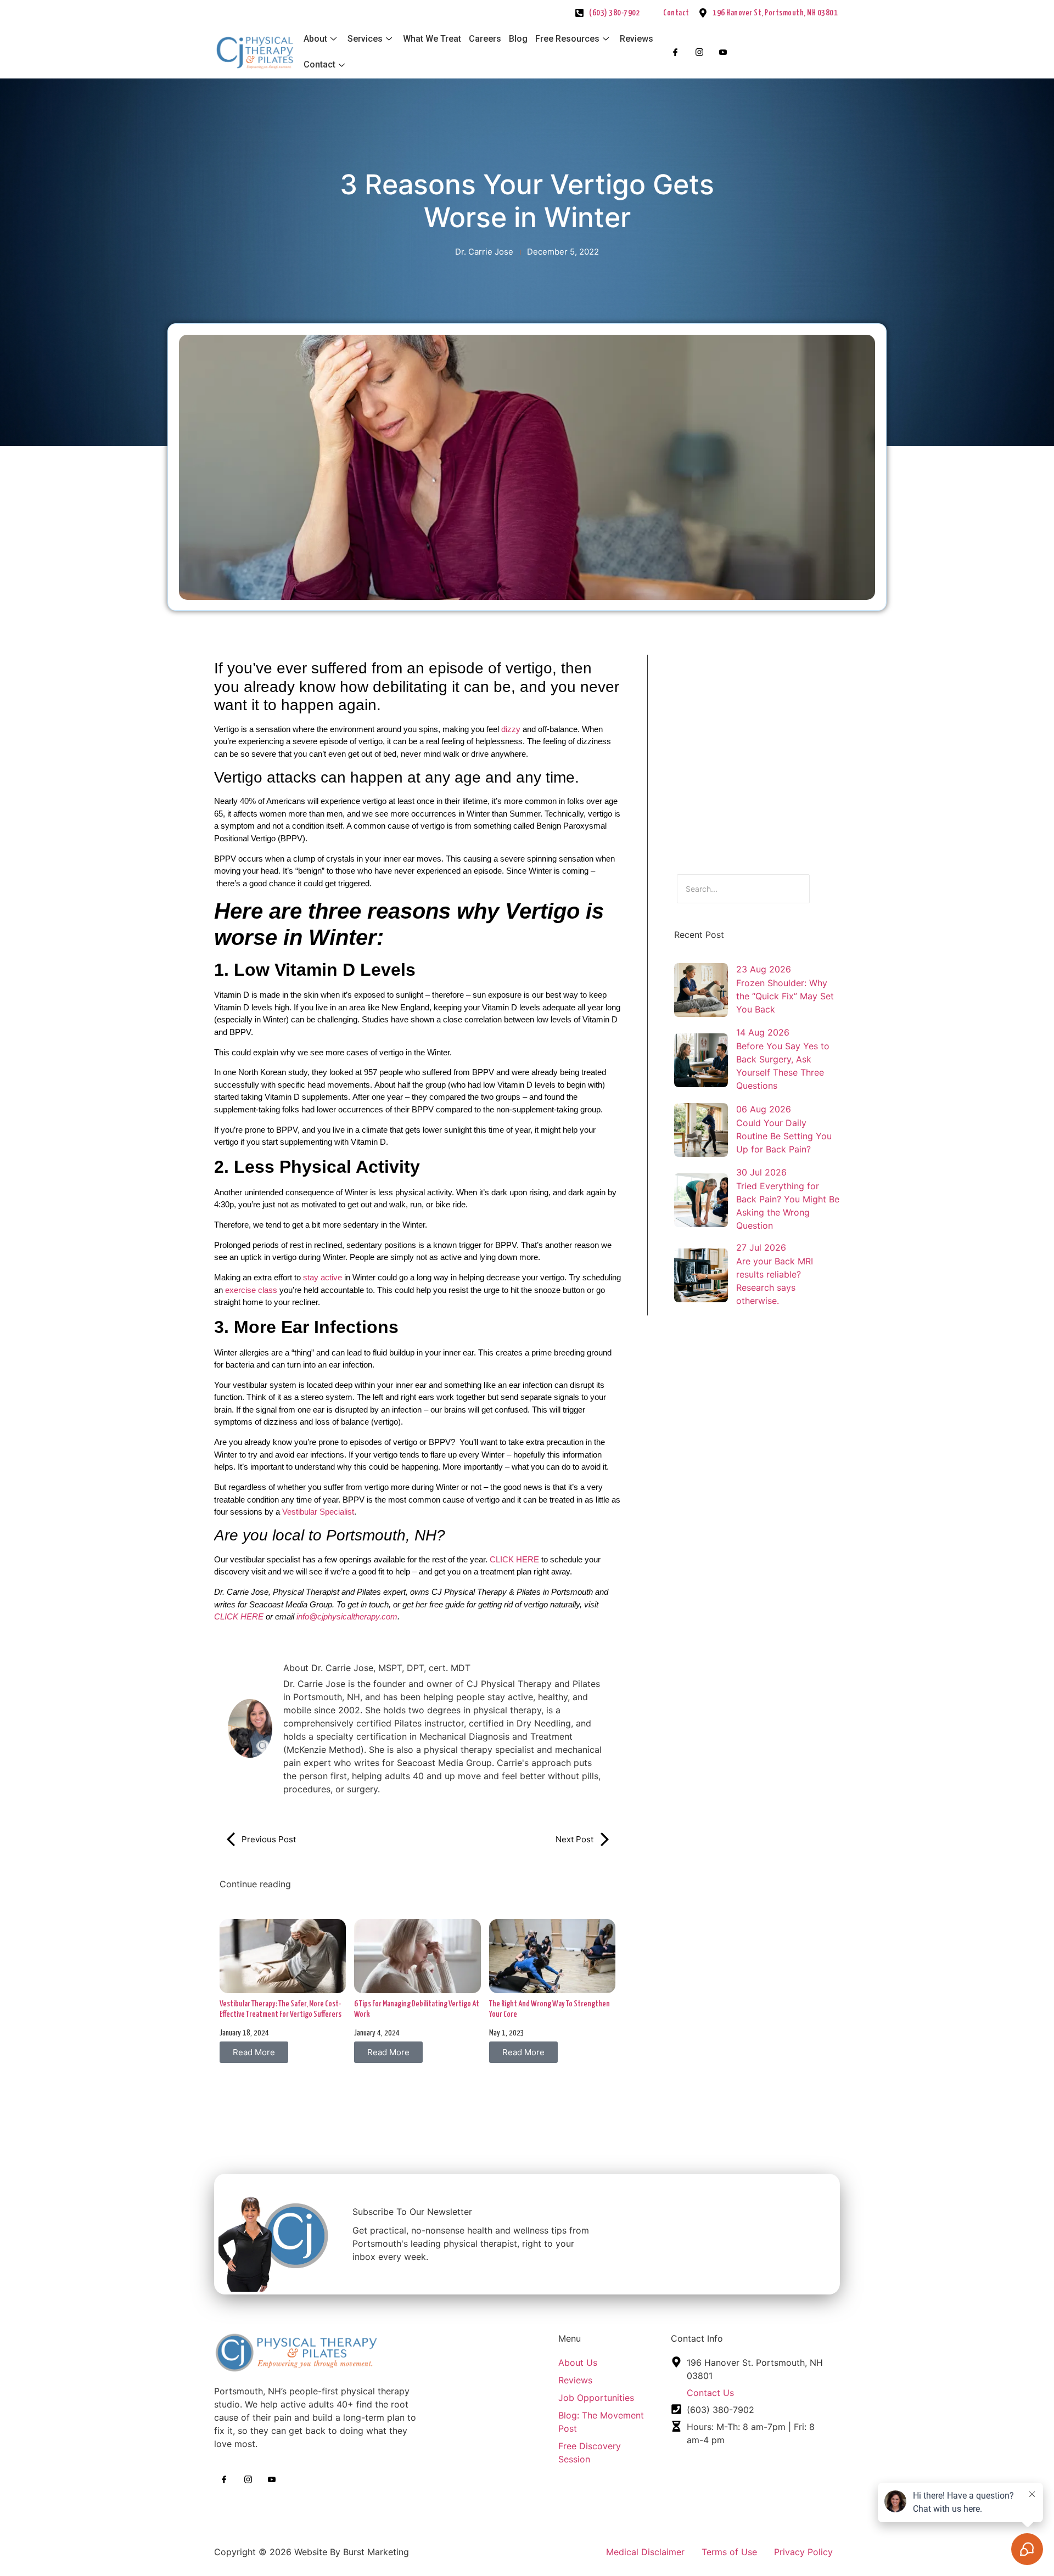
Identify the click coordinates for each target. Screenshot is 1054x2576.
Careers (485, 39)
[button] (254, 2052)
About (315, 39)
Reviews (637, 39)
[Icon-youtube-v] (723, 52)
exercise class (251, 1290)
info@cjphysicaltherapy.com (347, 1616)
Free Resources (567, 39)
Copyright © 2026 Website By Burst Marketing (312, 2552)
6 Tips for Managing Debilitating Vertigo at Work (417, 2009)
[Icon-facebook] (675, 52)
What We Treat (432, 39)
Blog (518, 39)
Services (365, 39)
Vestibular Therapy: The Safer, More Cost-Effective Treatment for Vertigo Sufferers (281, 2009)
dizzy (511, 729)
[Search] (823, 889)
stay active (323, 1277)
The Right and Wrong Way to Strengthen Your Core (550, 2009)
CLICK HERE (514, 1559)
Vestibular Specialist (317, 1512)
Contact (319, 64)
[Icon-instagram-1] (699, 52)
